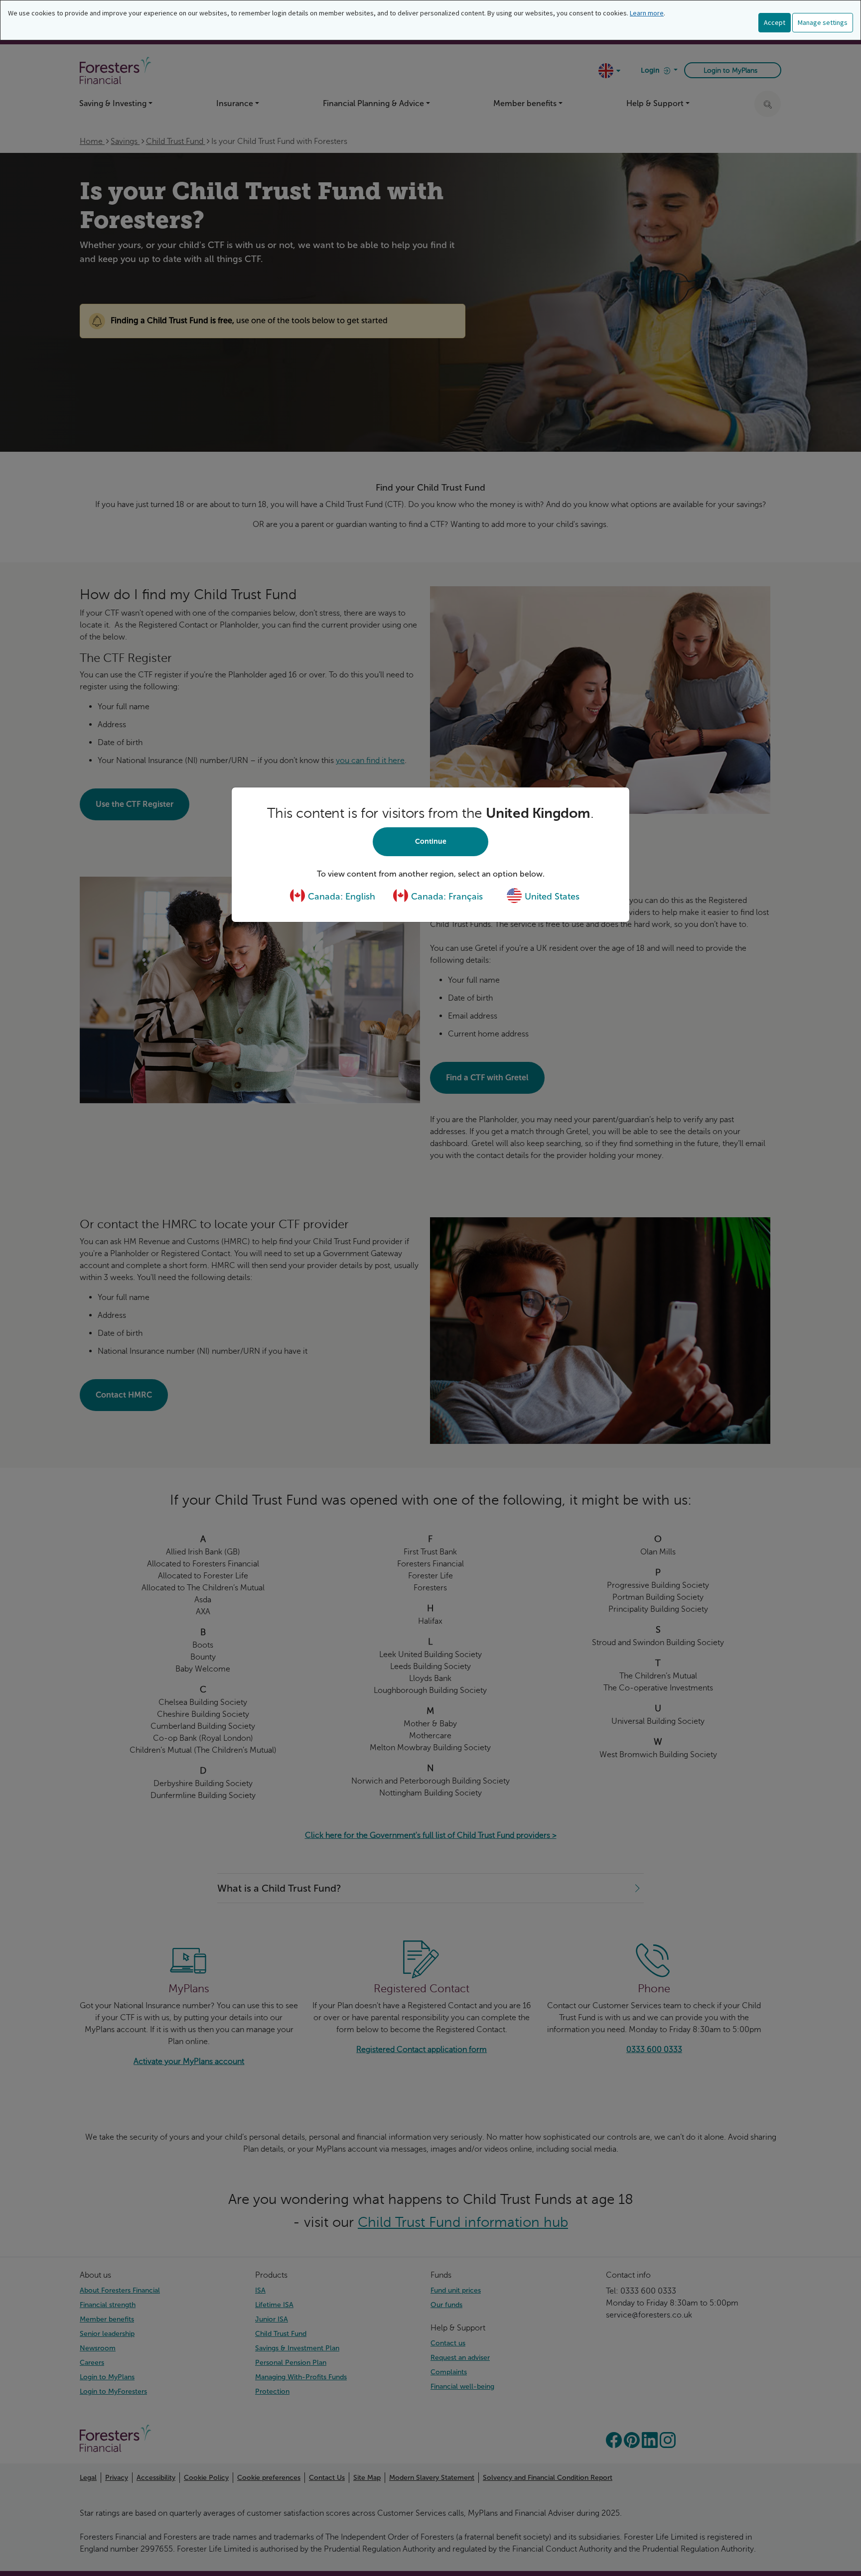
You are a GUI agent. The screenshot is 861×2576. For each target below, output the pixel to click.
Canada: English (340, 897)
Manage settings (823, 22)
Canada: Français (446, 897)
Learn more (647, 13)
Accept (775, 22)
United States (551, 897)
